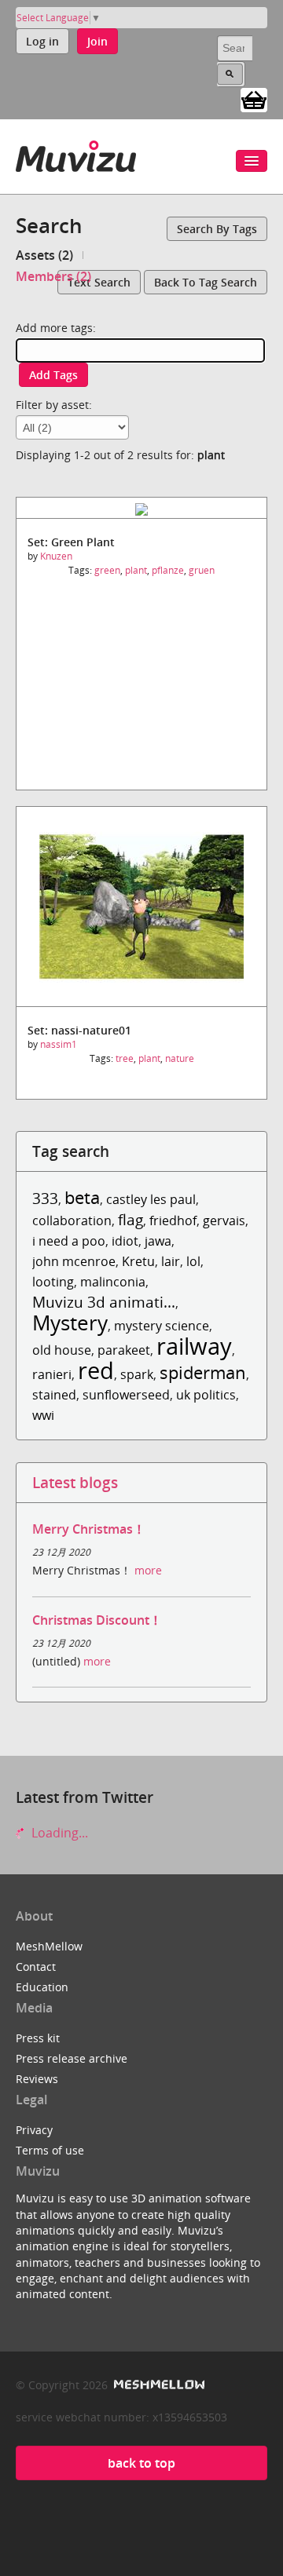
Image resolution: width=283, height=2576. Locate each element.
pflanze (168, 570)
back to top (141, 2463)
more (148, 1570)
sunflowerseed (126, 1395)
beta (82, 1197)
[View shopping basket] (254, 99)
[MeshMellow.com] (158, 2385)
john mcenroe (74, 1261)
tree (125, 1058)
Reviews (37, 2079)
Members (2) (53, 276)
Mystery (70, 1323)
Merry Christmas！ (89, 1529)
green (107, 570)
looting (53, 1282)
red (96, 1370)
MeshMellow (49, 1946)
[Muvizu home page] (76, 153)
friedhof (173, 1220)
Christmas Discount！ (97, 1620)
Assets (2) (44, 255)
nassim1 (59, 1044)
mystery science (162, 1326)
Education (42, 1987)
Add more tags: (56, 328)
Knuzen (56, 556)
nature (180, 1058)
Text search (99, 282)
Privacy (34, 2130)
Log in (42, 41)
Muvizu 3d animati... (104, 1302)
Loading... (58, 1833)
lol (193, 1261)
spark (137, 1374)
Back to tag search (206, 282)
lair (171, 1261)
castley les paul (151, 1199)
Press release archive (72, 2058)
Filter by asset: (54, 405)
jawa (158, 1241)
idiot (125, 1241)
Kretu (138, 1261)
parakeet (124, 1350)
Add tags (53, 375)
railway (194, 1346)
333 (45, 1198)
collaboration (72, 1220)
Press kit (38, 2038)
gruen (202, 570)
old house (62, 1350)
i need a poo (69, 1241)
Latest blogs (75, 1482)
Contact (36, 1967)
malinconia (113, 1282)
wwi (43, 1415)
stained (54, 1395)
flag (130, 1219)
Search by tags (217, 229)
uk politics (206, 1395)
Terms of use (50, 2150)
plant (136, 570)
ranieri (52, 1374)
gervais (224, 1220)
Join (97, 41)
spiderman (203, 1372)
